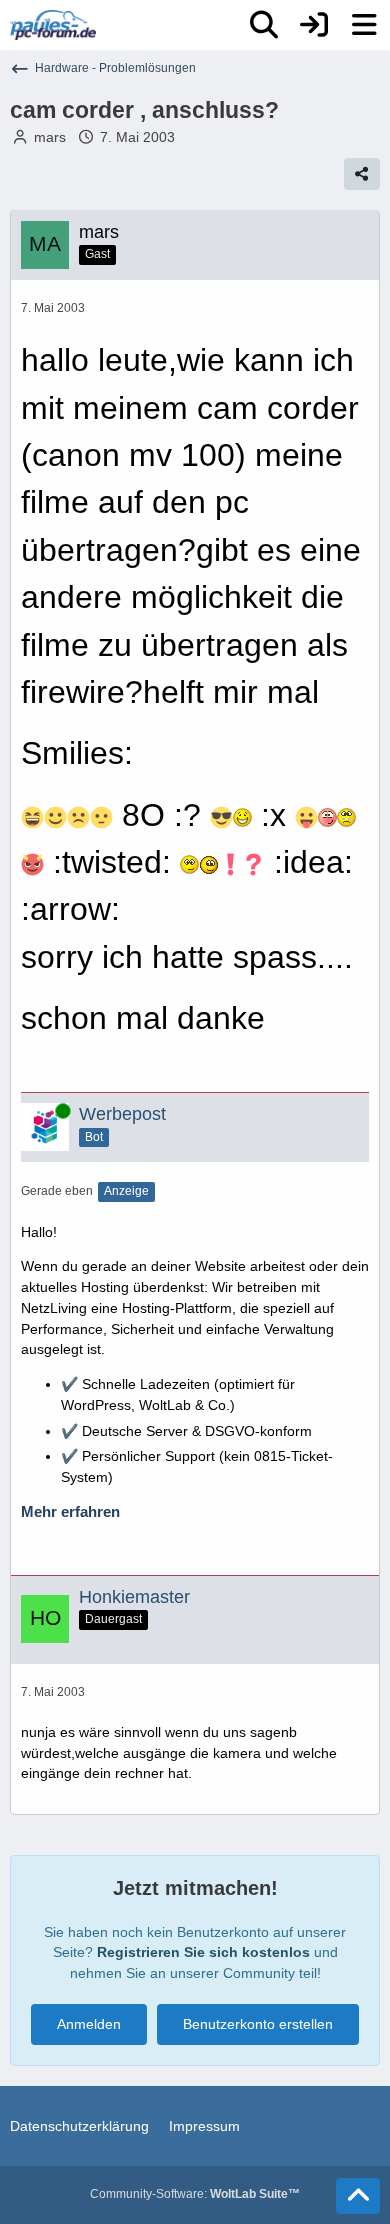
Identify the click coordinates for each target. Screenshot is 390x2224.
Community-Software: (195, 2194)
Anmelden (89, 2024)
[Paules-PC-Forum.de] (53, 25)
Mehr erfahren (70, 1512)
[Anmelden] (314, 25)
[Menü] (364, 25)
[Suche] (264, 25)
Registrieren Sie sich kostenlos (203, 1952)
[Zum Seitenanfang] (358, 2196)
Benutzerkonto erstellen (258, 2024)
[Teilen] (362, 174)
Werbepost (122, 1114)
